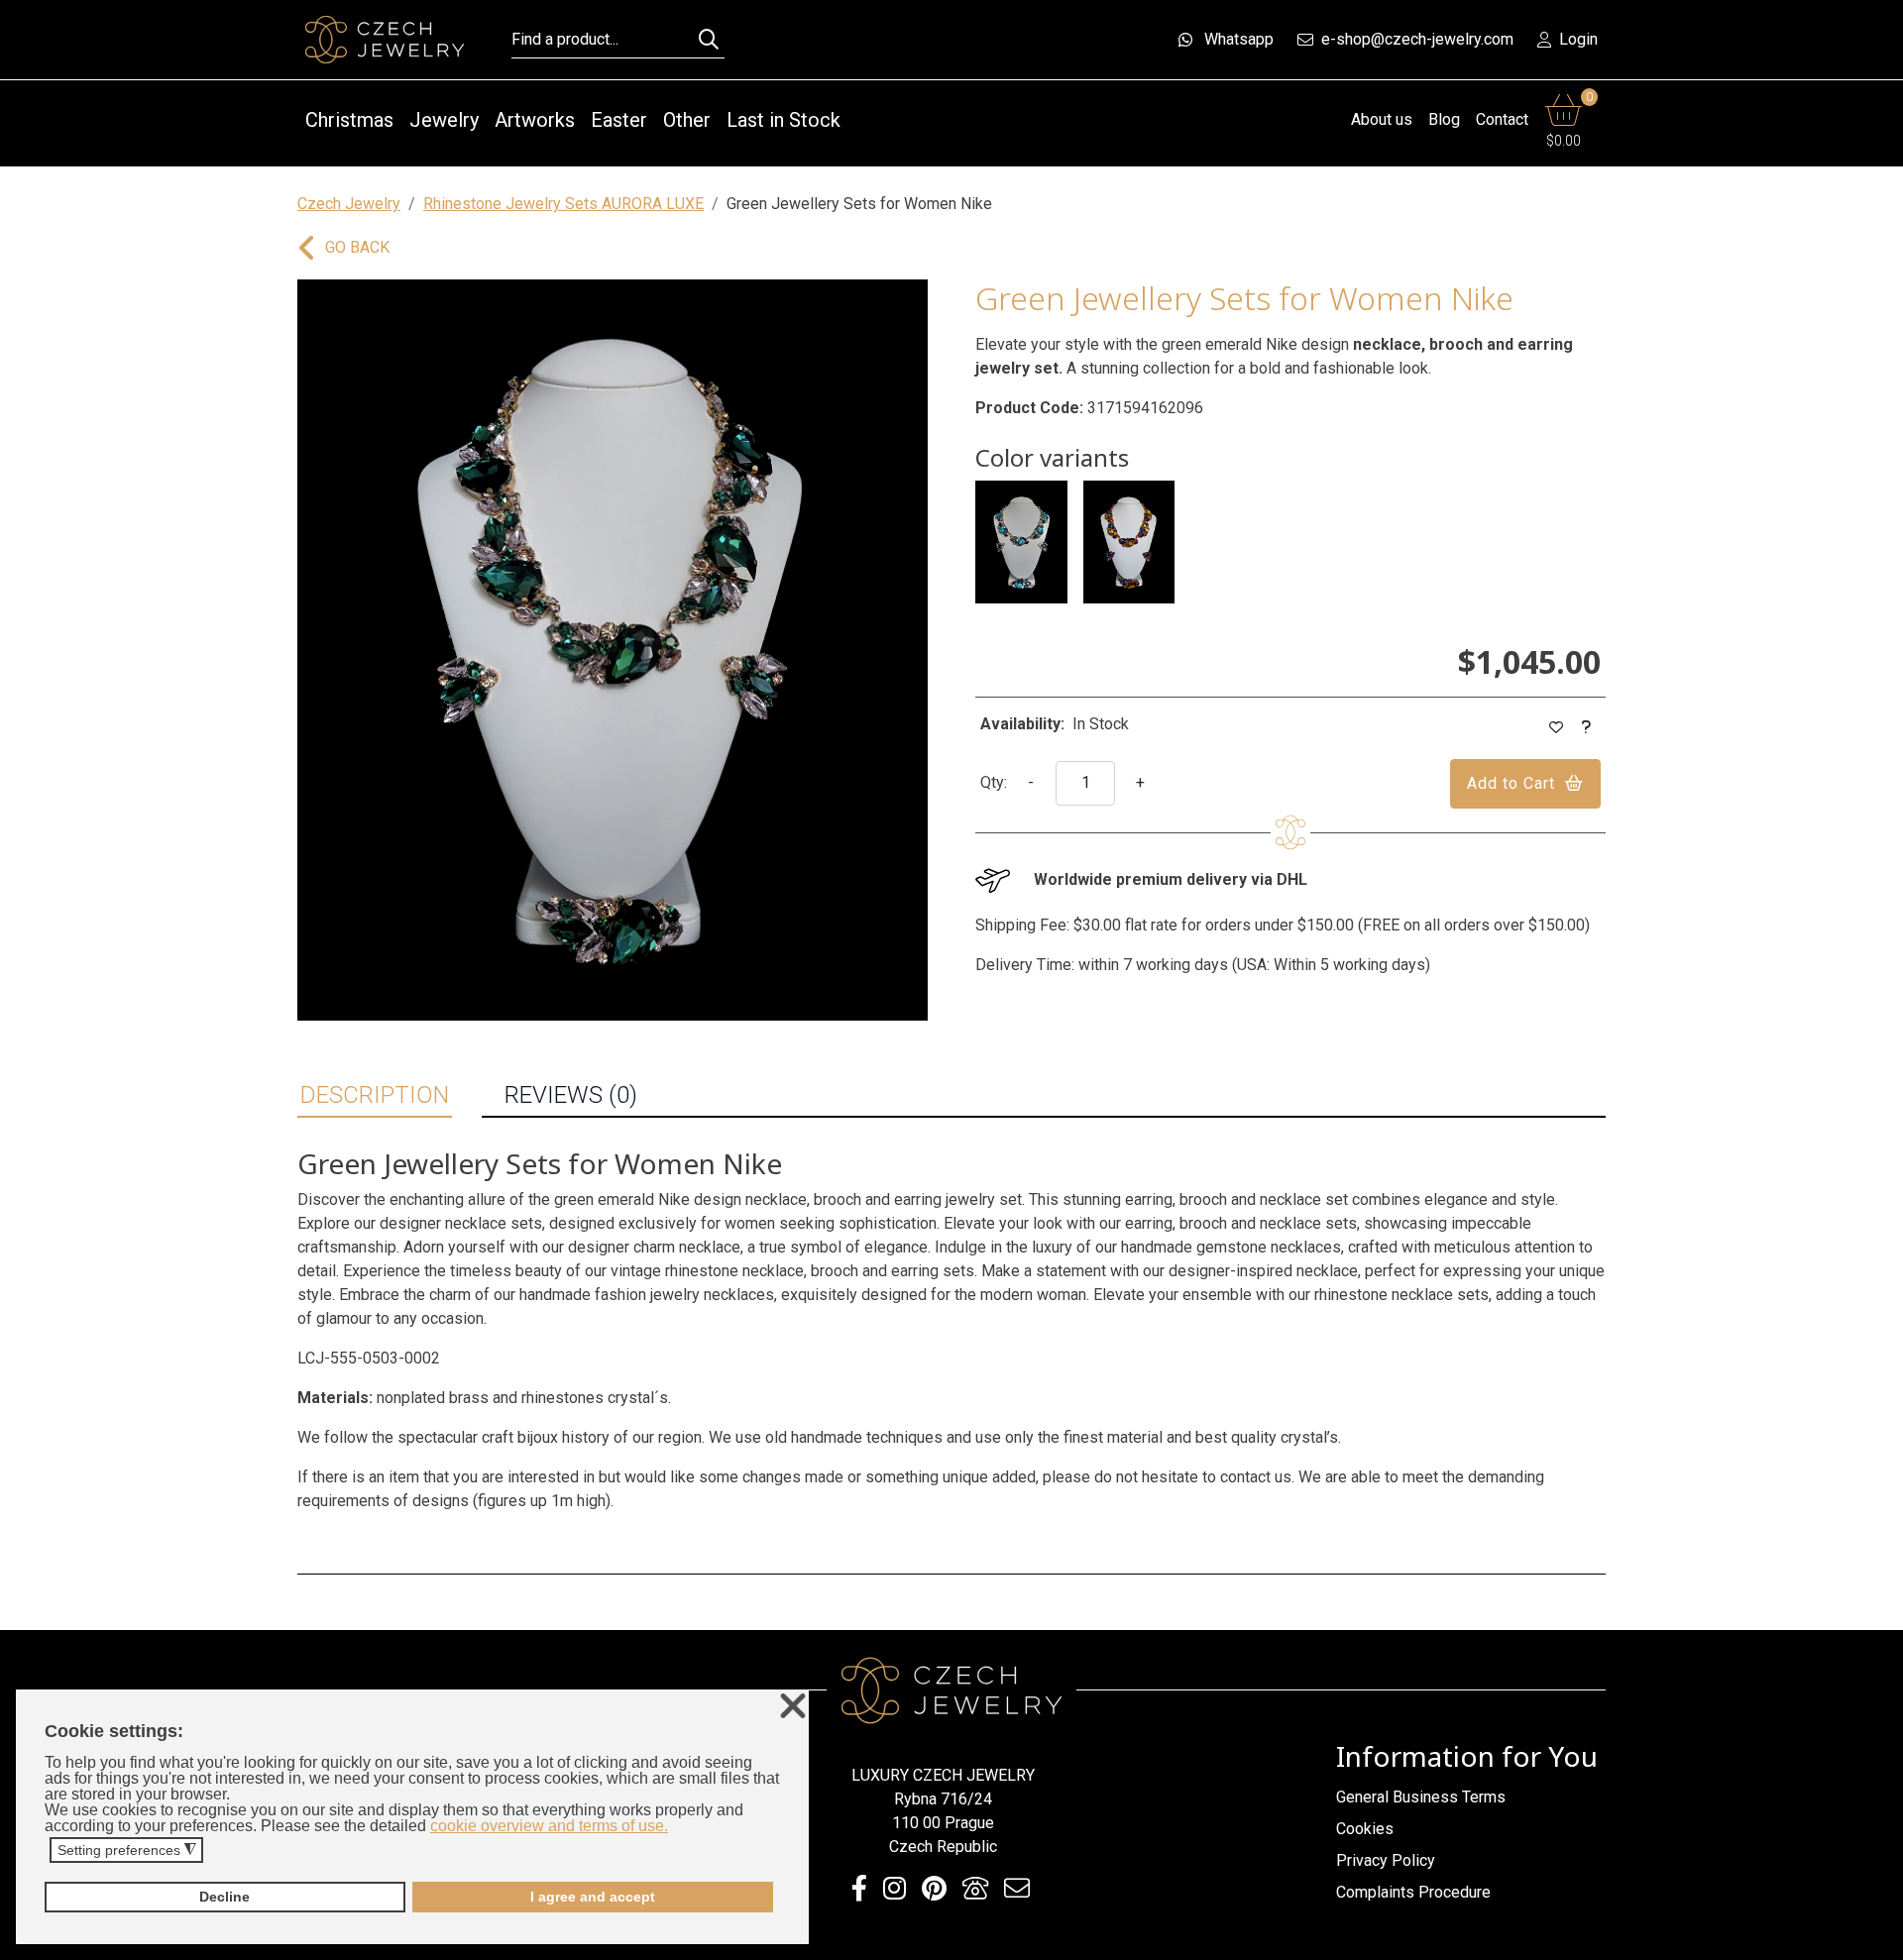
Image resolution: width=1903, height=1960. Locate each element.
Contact (1502, 119)
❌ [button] (793, 1707)
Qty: (994, 782)
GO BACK (357, 247)
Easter (619, 120)
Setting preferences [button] (127, 1851)
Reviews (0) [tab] (571, 1095)
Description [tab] (375, 1095)
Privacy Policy (1386, 1860)
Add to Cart (1511, 783)
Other (687, 120)
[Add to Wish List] (1557, 728)
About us (1382, 119)
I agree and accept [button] (593, 1897)
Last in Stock (784, 120)
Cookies (1365, 1829)
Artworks (535, 120)
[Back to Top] (1878, 1939)
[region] (613, 650)
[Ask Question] (1587, 728)
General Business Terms (1421, 1797)
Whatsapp (1239, 39)
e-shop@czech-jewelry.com (1417, 39)
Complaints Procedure (1413, 1892)
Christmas (349, 120)
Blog (1444, 119)
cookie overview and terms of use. (549, 1826)
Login (1578, 39)
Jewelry (444, 120)
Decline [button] (224, 1897)
